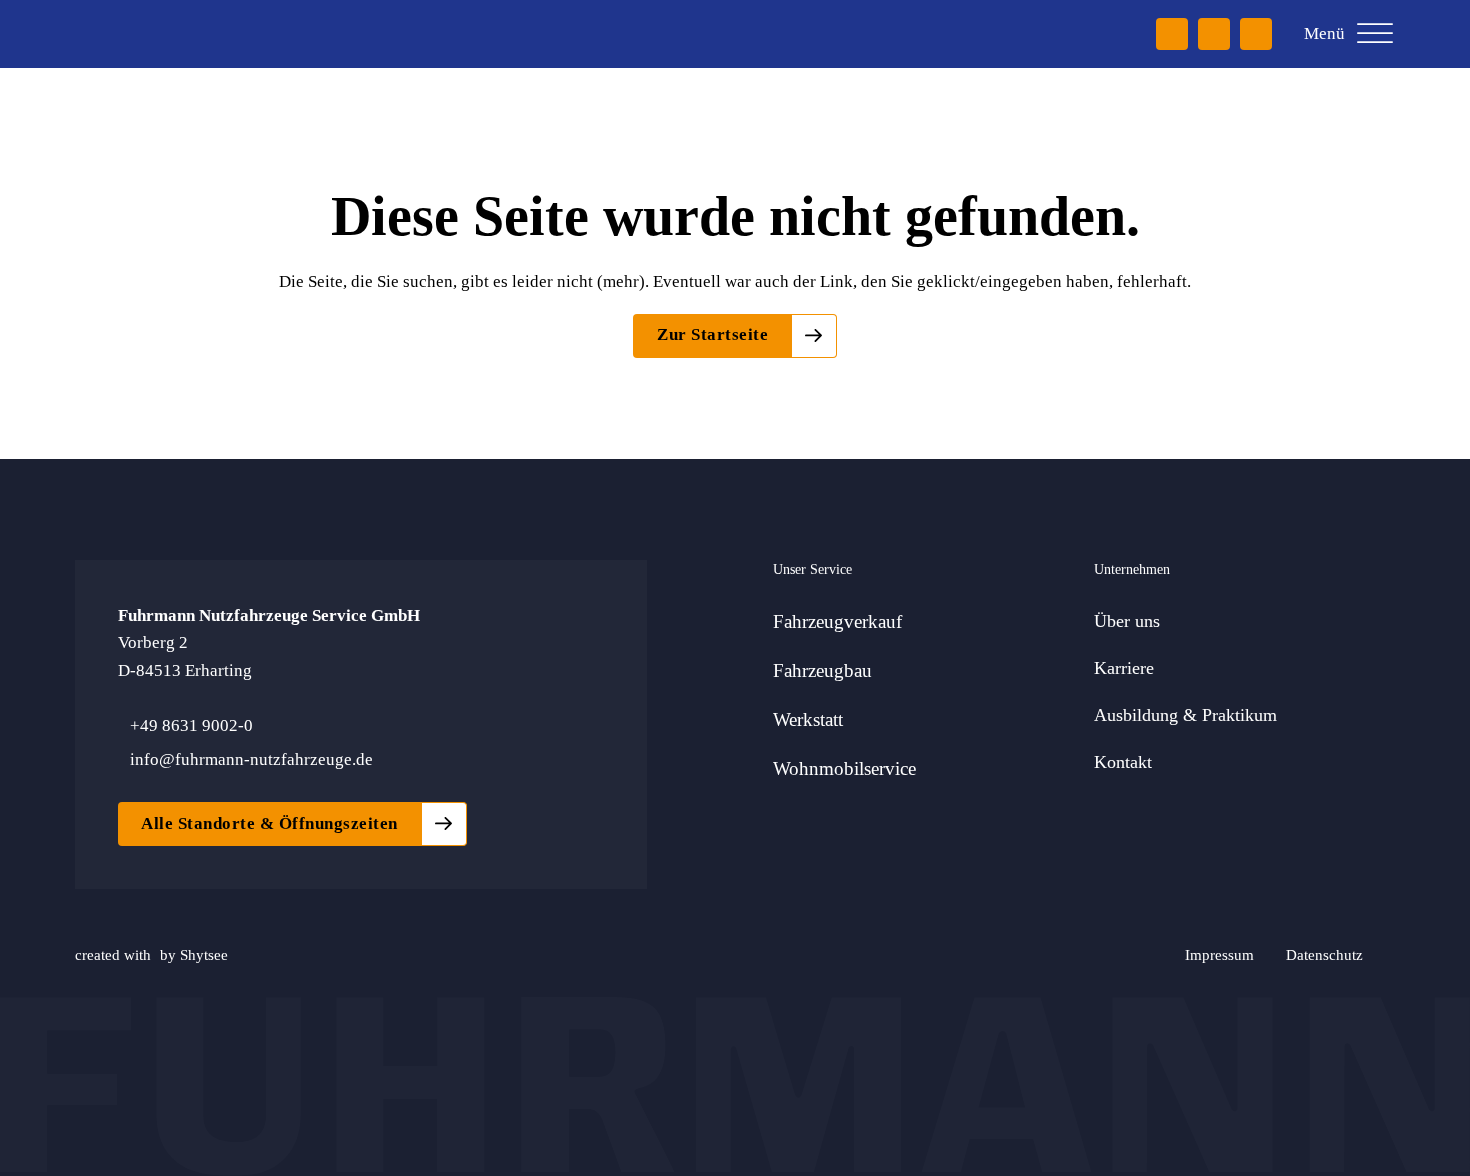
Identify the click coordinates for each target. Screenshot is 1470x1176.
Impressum (1219, 954)
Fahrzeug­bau (822, 670)
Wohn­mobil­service (844, 768)
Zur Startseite (712, 334)
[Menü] (1375, 34)
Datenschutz (1324, 954)
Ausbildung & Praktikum (1185, 715)
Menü (1324, 33)
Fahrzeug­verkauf (837, 621)
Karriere (1124, 668)
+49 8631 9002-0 (191, 725)
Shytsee (204, 954)
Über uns (1127, 621)
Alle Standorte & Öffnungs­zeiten (269, 823)
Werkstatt (808, 719)
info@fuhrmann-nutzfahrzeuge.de (251, 759)
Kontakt (1123, 762)
